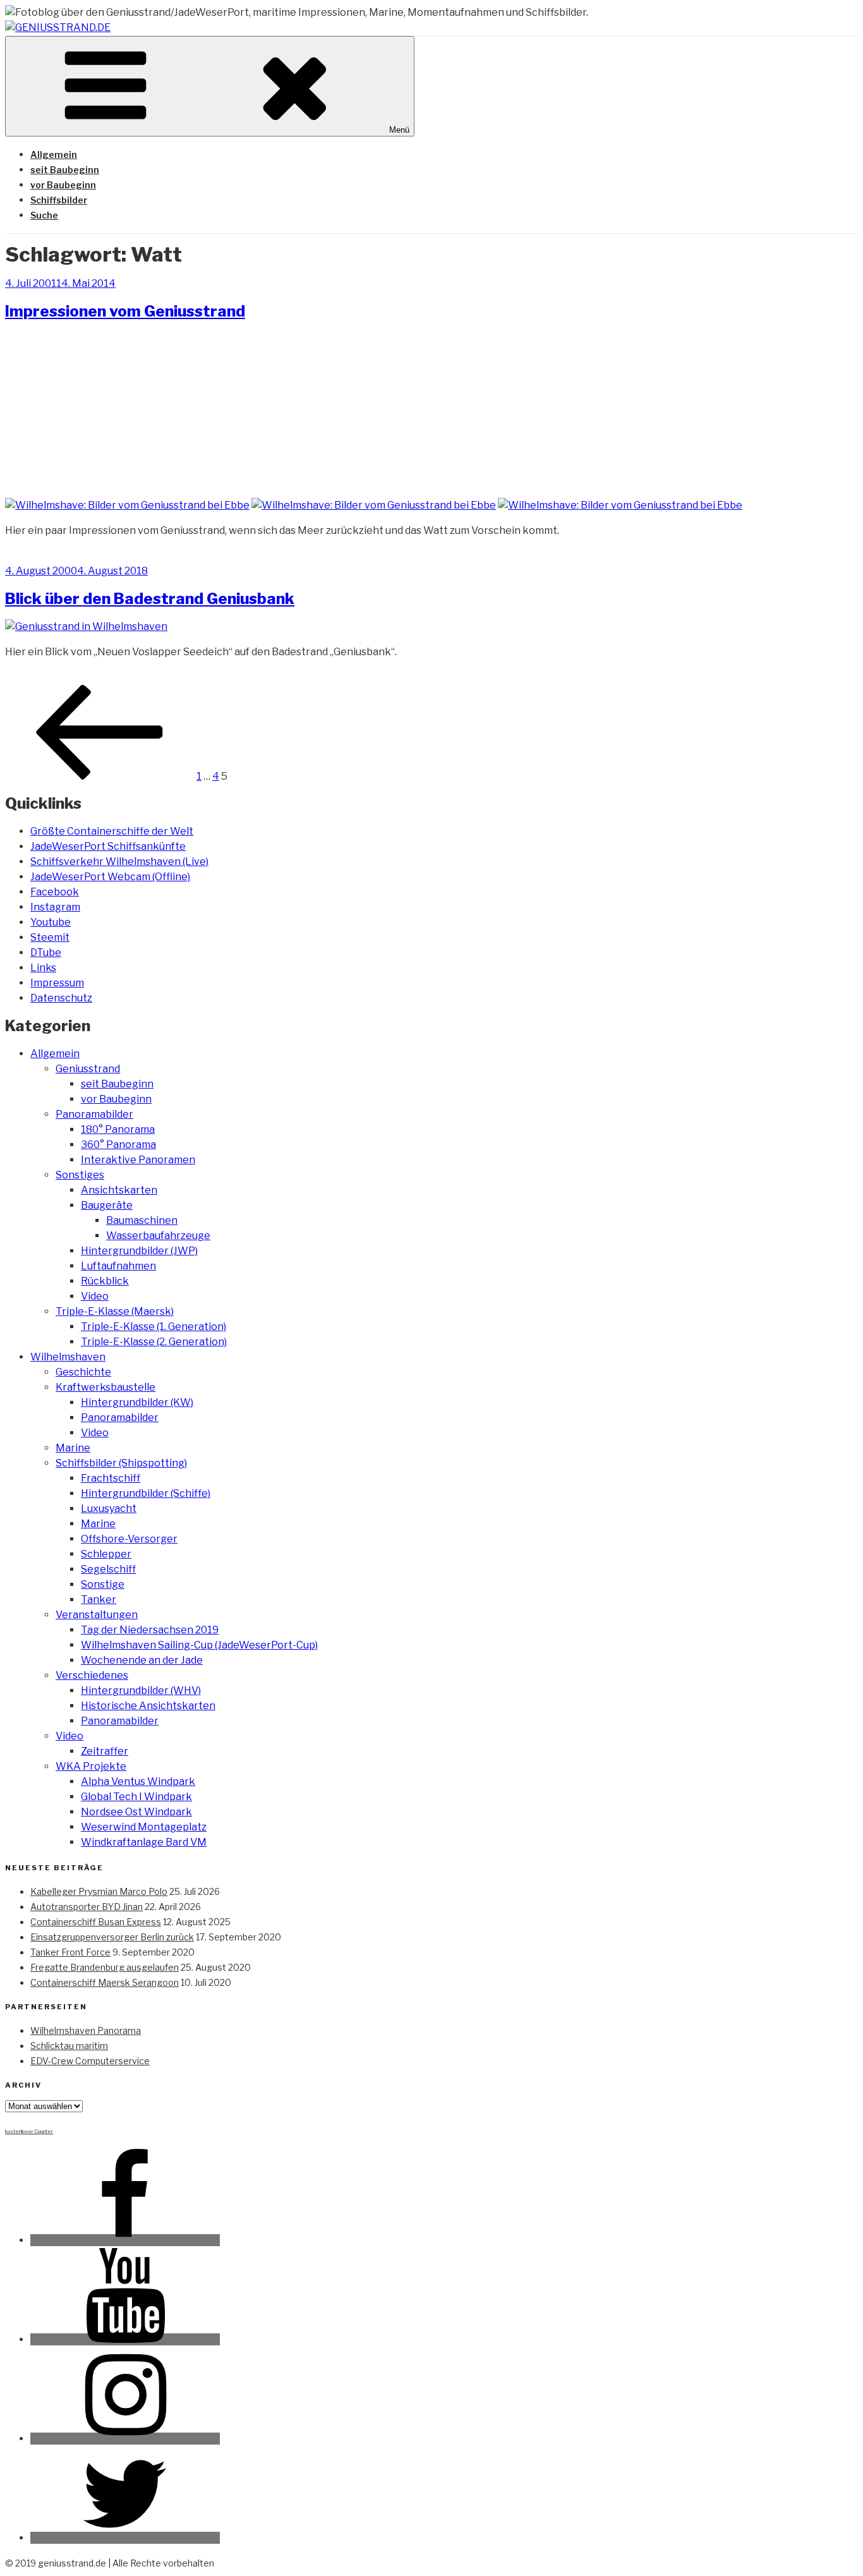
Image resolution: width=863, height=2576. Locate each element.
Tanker (99, 1599)
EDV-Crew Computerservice (90, 2061)
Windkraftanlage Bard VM (144, 1842)
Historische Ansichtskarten (148, 1706)
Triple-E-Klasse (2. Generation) (154, 1342)
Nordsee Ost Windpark (136, 1812)
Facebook (55, 892)
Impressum (57, 983)
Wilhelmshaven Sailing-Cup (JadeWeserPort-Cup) (199, 1645)
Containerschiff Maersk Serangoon (105, 1982)
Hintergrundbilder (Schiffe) (146, 1493)
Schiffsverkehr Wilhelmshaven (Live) (119, 862)
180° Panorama (118, 1129)
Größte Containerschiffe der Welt (112, 831)
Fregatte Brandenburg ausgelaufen (105, 1967)
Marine (73, 1448)
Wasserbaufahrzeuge (158, 1236)
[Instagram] (125, 2439)
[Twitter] (125, 2538)
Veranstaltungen (97, 1615)
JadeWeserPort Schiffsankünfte (108, 846)
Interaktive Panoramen (138, 1160)
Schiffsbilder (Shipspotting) (121, 1463)
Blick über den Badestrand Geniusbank (150, 599)
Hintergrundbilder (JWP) (139, 1251)
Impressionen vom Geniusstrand (125, 311)
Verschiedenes (92, 1675)
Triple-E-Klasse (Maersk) (115, 1311)
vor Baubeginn (63, 185)
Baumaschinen (142, 1220)
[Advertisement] (431, 408)
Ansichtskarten (119, 1190)
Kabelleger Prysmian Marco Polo (99, 1891)
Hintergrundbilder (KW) (137, 1402)
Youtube (51, 922)
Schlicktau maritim (69, 2046)
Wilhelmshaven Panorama (86, 2030)
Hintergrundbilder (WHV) (141, 1690)
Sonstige (103, 1584)
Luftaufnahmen (118, 1266)
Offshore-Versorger (129, 1539)
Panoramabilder (94, 1114)
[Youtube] (125, 2339)
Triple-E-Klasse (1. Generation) (154, 1327)
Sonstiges (80, 1175)
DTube (46, 952)
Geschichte (83, 1372)
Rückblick (105, 1281)
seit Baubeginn (65, 170)
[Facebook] (125, 2240)
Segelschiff (108, 1569)
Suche (44, 215)
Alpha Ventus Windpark (138, 1781)
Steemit (50, 937)
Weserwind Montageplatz (144, 1827)
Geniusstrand (88, 1069)
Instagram (55, 907)
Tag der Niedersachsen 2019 (150, 1630)
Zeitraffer (105, 1751)
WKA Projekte (91, 1766)
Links (43, 968)
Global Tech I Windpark (136, 1797)
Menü (399, 130)
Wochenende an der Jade (142, 1660)
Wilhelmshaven (68, 1357)
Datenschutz (61, 998)
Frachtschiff (111, 1478)
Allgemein (54, 154)
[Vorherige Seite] (100, 776)
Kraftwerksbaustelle (106, 1387)
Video (95, 1296)
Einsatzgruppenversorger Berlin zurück (112, 1937)
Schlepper (106, 1554)
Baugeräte (107, 1205)
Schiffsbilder (59, 200)
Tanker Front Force (70, 1952)
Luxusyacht (109, 1509)
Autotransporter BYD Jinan (87, 1907)
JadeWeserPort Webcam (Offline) (110, 877)
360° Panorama (118, 1145)
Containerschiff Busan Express (96, 1922)
